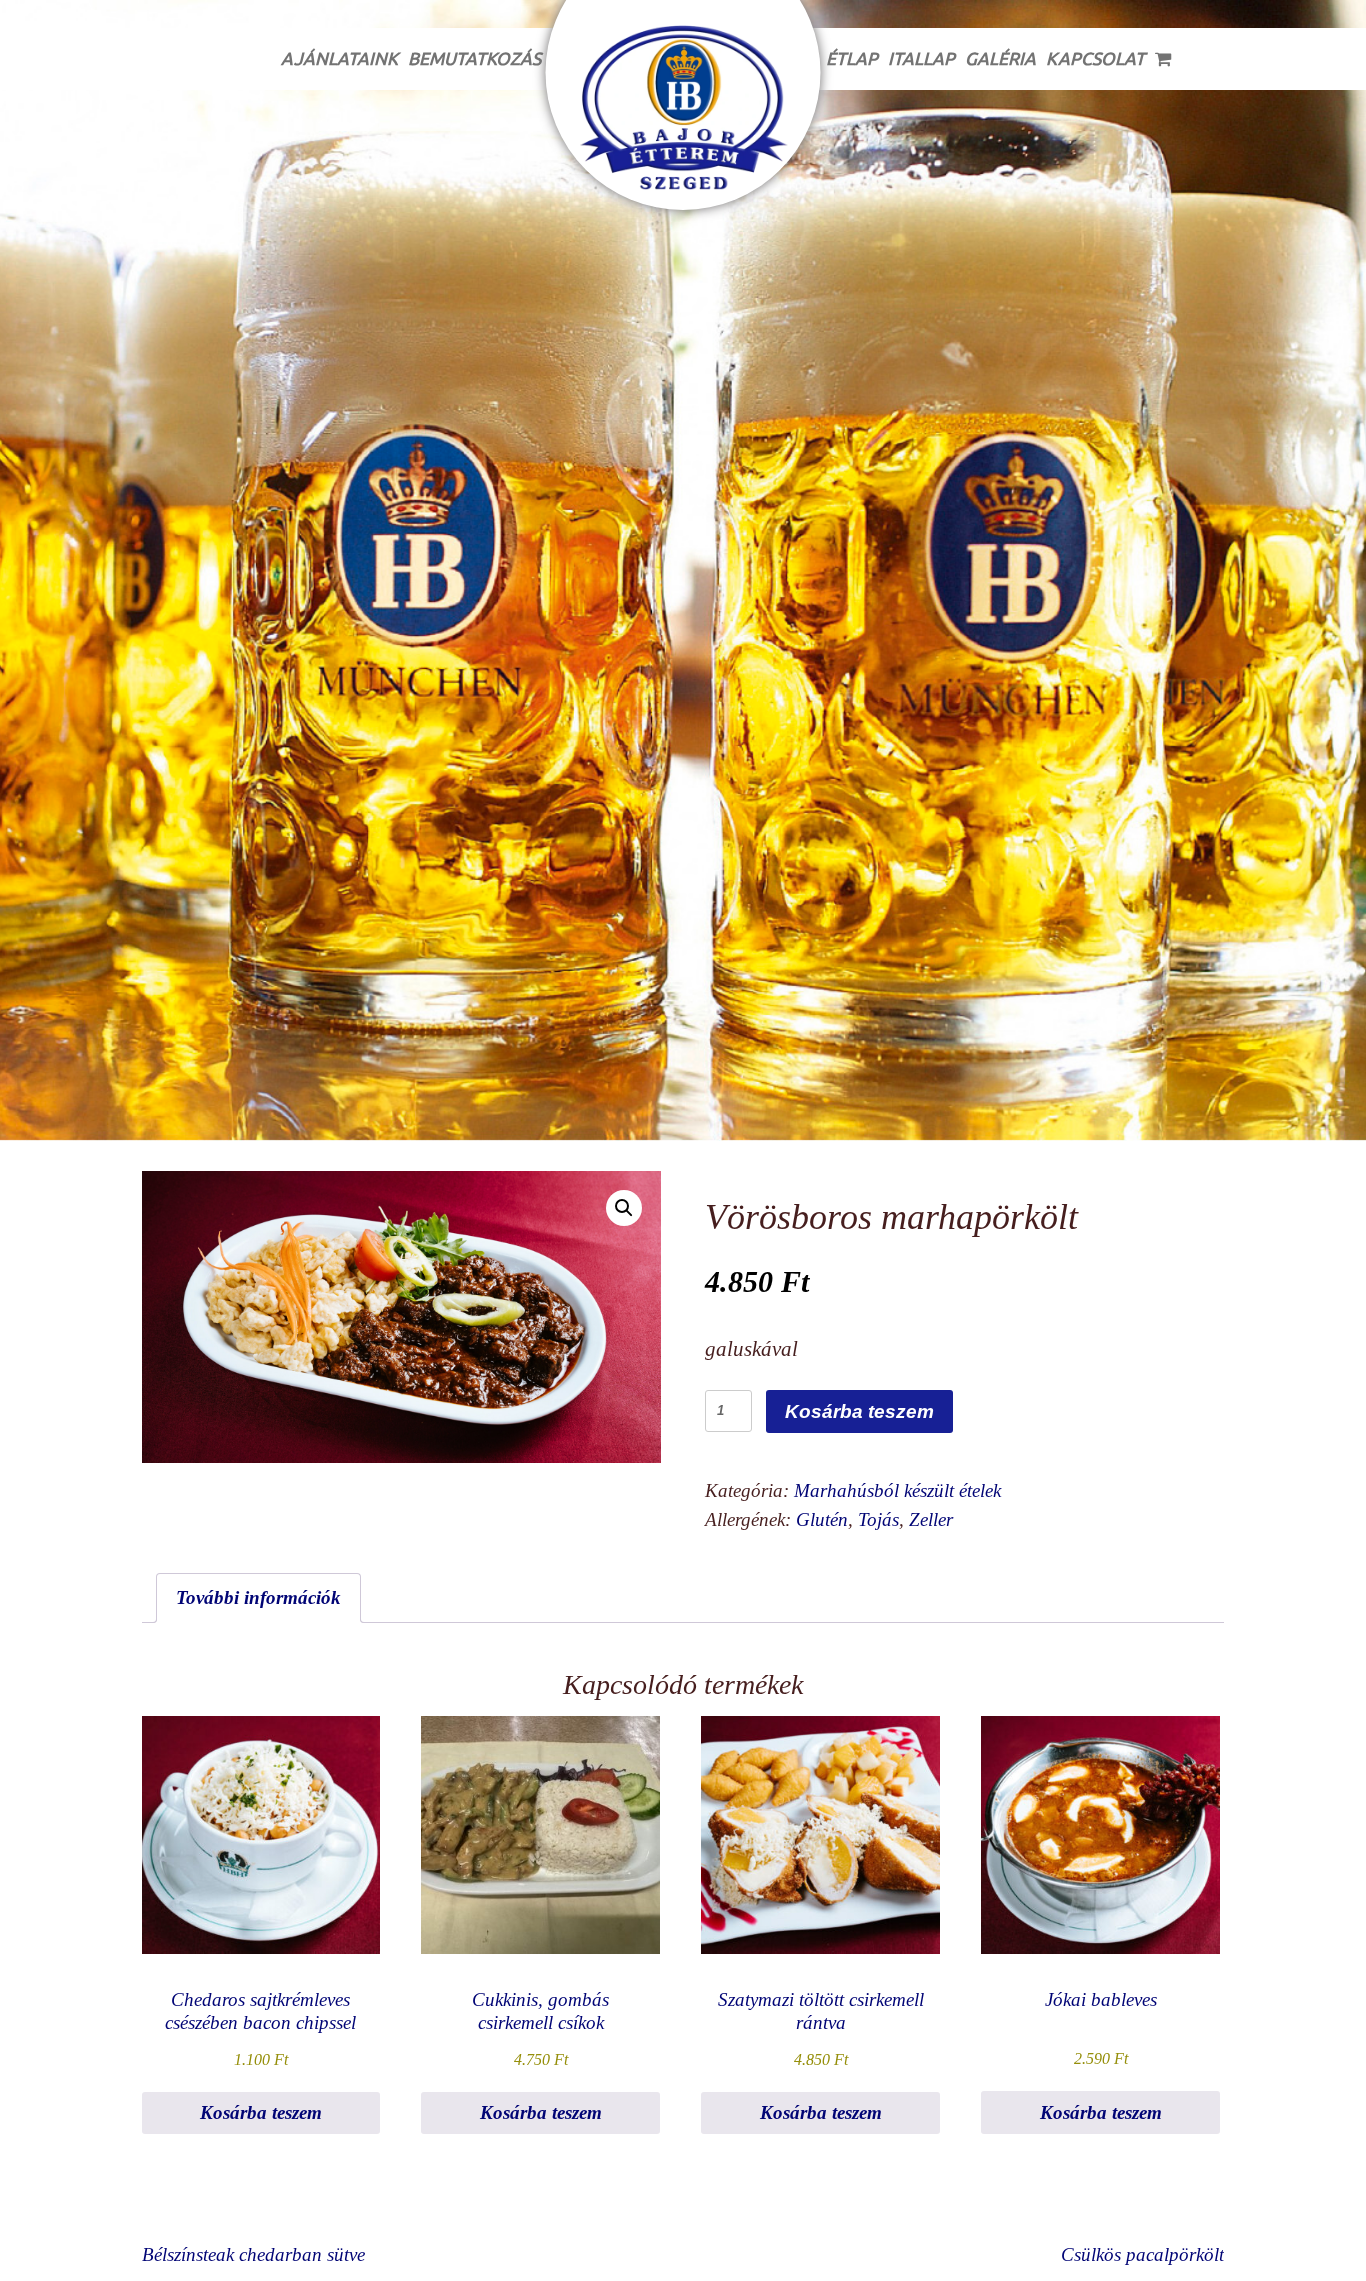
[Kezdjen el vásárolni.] (1165, 59)
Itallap (921, 58)
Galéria (1000, 58)
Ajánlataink (339, 58)
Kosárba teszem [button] (261, 2112)
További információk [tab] (258, 1597)
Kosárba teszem (859, 1411)
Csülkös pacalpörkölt (1142, 2254)
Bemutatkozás (474, 58)
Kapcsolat (1095, 58)
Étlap (852, 58)
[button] (624, 1208)
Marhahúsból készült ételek (897, 1490)
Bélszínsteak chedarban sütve (253, 2254)
